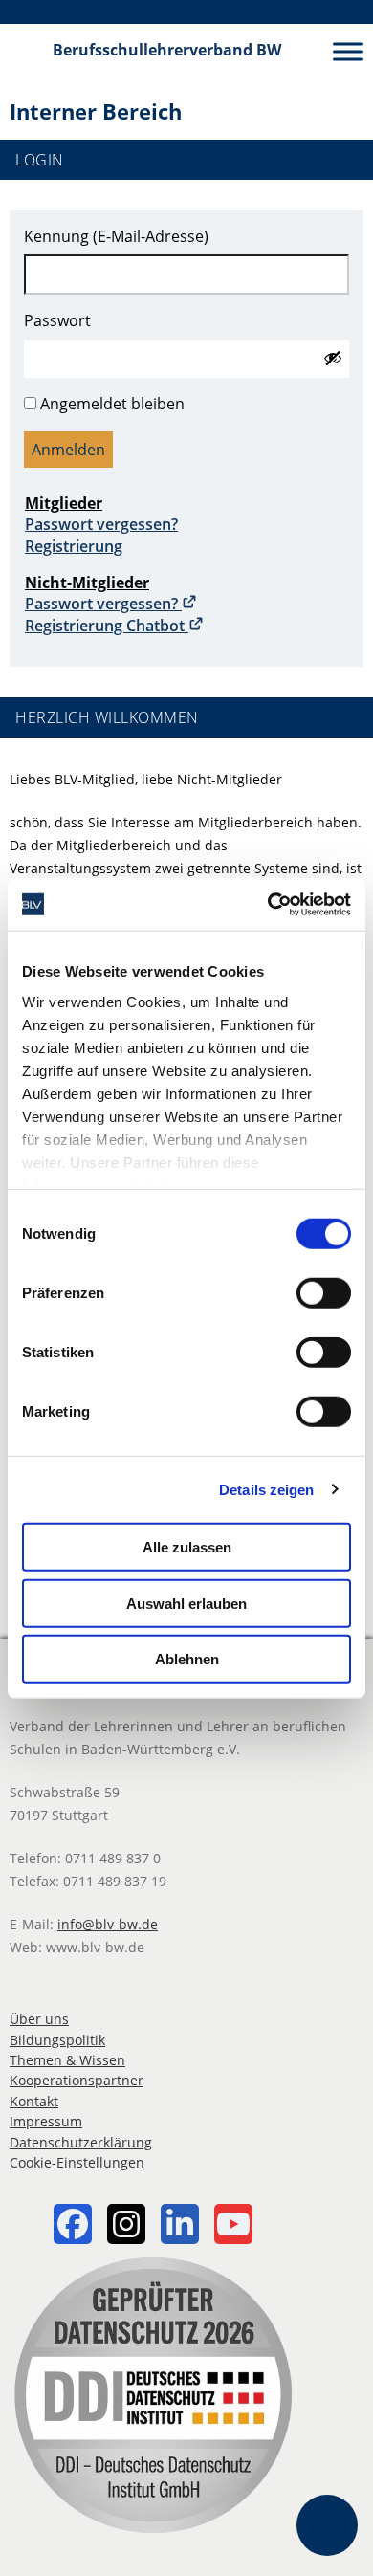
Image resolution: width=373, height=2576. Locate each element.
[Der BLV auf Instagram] (126, 2227)
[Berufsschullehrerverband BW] (27, 51)
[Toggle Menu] (348, 51)
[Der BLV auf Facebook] (73, 2227)
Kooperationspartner (77, 2080)
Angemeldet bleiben (112, 404)
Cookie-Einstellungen (77, 2162)
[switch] (324, 1293)
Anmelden (68, 450)
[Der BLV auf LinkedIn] (180, 2227)
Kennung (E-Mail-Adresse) (116, 236)
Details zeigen (266, 1489)
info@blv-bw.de (108, 1924)
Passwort (57, 320)
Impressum (46, 2121)
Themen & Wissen (67, 2060)
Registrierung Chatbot (107, 626)
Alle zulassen (187, 1547)
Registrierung (74, 546)
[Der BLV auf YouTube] (233, 2227)
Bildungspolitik (57, 2040)
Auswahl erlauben (186, 1603)
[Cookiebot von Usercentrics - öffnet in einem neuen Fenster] (268, 904)
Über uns (39, 2019)
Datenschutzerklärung (81, 2142)
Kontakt (34, 2101)
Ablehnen (187, 1659)
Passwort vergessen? (101, 524)
